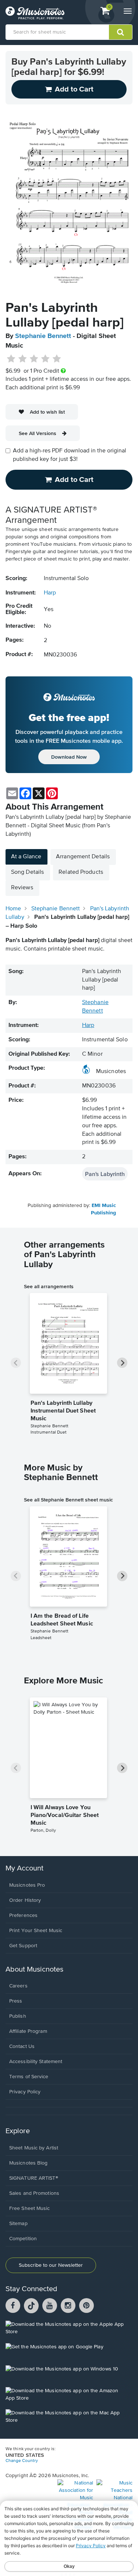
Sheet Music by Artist (34, 2148)
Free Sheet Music (30, 2208)
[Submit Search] (121, 32)
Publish (18, 2016)
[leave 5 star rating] (56, 359)
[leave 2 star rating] (23, 359)
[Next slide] (122, 1363)
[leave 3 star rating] (34, 359)
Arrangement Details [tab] (83, 857)
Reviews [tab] (22, 888)
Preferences (23, 1915)
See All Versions (38, 433)
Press (16, 2001)
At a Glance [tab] (26, 857)
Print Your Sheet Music (36, 1931)
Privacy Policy (25, 2092)
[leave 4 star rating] (45, 359)
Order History (25, 1900)
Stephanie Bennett (43, 336)
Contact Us (22, 2046)
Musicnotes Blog (29, 2163)
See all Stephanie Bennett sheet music (68, 1500)
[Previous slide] (16, 1363)
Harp (50, 593)
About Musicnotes (34, 1970)
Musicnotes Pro (27, 1885)
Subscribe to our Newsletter (51, 2265)
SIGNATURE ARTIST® (34, 2178)
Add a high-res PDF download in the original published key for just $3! (70, 455)
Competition (23, 2239)
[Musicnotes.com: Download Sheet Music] (35, 13)
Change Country (22, 2461)
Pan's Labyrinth (105, 1174)
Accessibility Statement (36, 2062)
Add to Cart (74, 480)
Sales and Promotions (34, 2193)
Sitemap (18, 2224)
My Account (24, 1868)
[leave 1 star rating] (11, 359)
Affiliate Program (28, 2031)
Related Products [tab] (81, 872)
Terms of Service (29, 2077)
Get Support (23, 1946)
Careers (18, 1986)
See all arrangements (49, 1286)
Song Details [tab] (27, 872)
